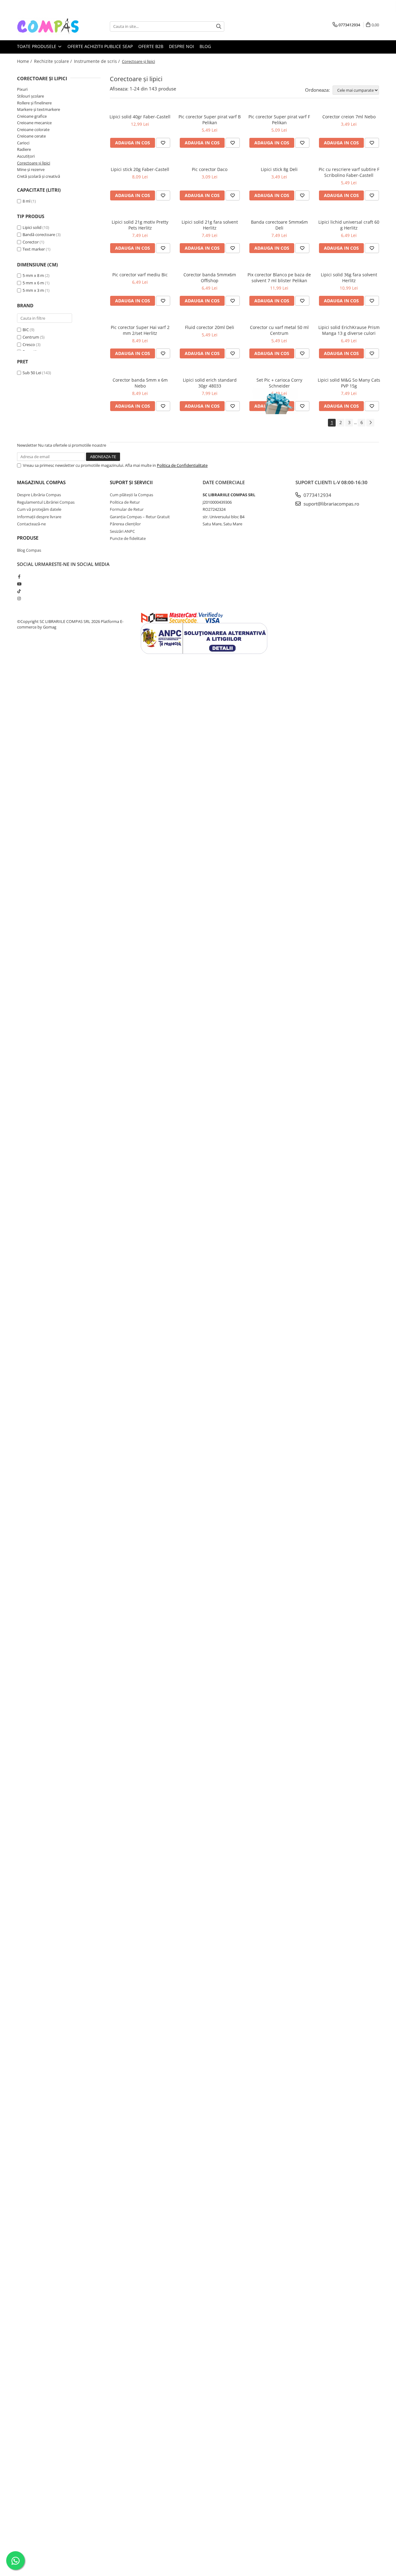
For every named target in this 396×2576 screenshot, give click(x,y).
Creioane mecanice (34, 123)
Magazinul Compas (41, 482)
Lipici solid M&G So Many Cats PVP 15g (349, 383)
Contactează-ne (31, 524)
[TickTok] (19, 591)
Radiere (24, 149)
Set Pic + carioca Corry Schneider (279, 383)
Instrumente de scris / (97, 61)
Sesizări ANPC (122, 531)
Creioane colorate (33, 129)
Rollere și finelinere (34, 103)
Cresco (29, 344)
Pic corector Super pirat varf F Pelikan (279, 120)
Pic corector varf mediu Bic (140, 275)
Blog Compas (29, 550)
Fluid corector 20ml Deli (210, 327)
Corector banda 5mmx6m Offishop (210, 278)
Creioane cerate (31, 136)
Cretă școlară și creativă (39, 176)
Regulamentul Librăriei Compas (46, 502)
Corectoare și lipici (34, 163)
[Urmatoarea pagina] (370, 423)
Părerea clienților (125, 524)
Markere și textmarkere (39, 109)
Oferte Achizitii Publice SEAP (100, 46)
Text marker (34, 249)
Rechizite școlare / (54, 61)
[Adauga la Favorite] (163, 143)
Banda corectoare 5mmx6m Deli (279, 225)
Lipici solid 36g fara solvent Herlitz (349, 278)
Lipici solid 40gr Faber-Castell (140, 117)
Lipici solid (32, 227)
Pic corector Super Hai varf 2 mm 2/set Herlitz (140, 330)
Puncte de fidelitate (128, 538)
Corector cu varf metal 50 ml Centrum (279, 330)
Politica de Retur (125, 502)
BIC (26, 330)
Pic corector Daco (210, 169)
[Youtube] (19, 584)
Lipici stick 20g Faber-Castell (140, 169)
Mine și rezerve (31, 169)
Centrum (31, 337)
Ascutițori (26, 156)
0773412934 (317, 495)
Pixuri (22, 89)
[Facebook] (19, 576)
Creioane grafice (32, 116)
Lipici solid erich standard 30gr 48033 (210, 383)
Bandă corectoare (39, 234)
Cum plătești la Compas (131, 495)
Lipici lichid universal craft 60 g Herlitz (349, 225)
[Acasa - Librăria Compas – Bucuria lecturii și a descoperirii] (48, 26)
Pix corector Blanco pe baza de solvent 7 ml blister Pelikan (279, 278)
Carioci (23, 143)
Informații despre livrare (39, 517)
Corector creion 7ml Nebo (349, 117)
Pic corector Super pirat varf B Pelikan (210, 120)
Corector (31, 242)
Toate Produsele (37, 46)
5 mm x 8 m (33, 275)
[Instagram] (19, 598)
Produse (28, 538)
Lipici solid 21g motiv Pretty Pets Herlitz (140, 225)
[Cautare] (219, 26)
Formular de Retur (127, 509)
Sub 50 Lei (32, 373)
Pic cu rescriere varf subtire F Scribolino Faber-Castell (349, 172)
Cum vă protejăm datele (39, 509)
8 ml (26, 201)
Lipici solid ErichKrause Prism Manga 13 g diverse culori (349, 330)
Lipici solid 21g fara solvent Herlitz (210, 225)
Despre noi (181, 46)
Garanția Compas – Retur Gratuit (140, 517)
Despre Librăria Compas (39, 495)
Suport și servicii (131, 482)
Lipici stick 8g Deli (279, 169)
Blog (205, 46)
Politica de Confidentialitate (182, 465)
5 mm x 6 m (33, 283)
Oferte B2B (151, 46)
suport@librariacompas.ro (331, 504)
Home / (25, 61)
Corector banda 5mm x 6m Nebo (140, 383)
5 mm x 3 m (33, 290)
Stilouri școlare (30, 96)
